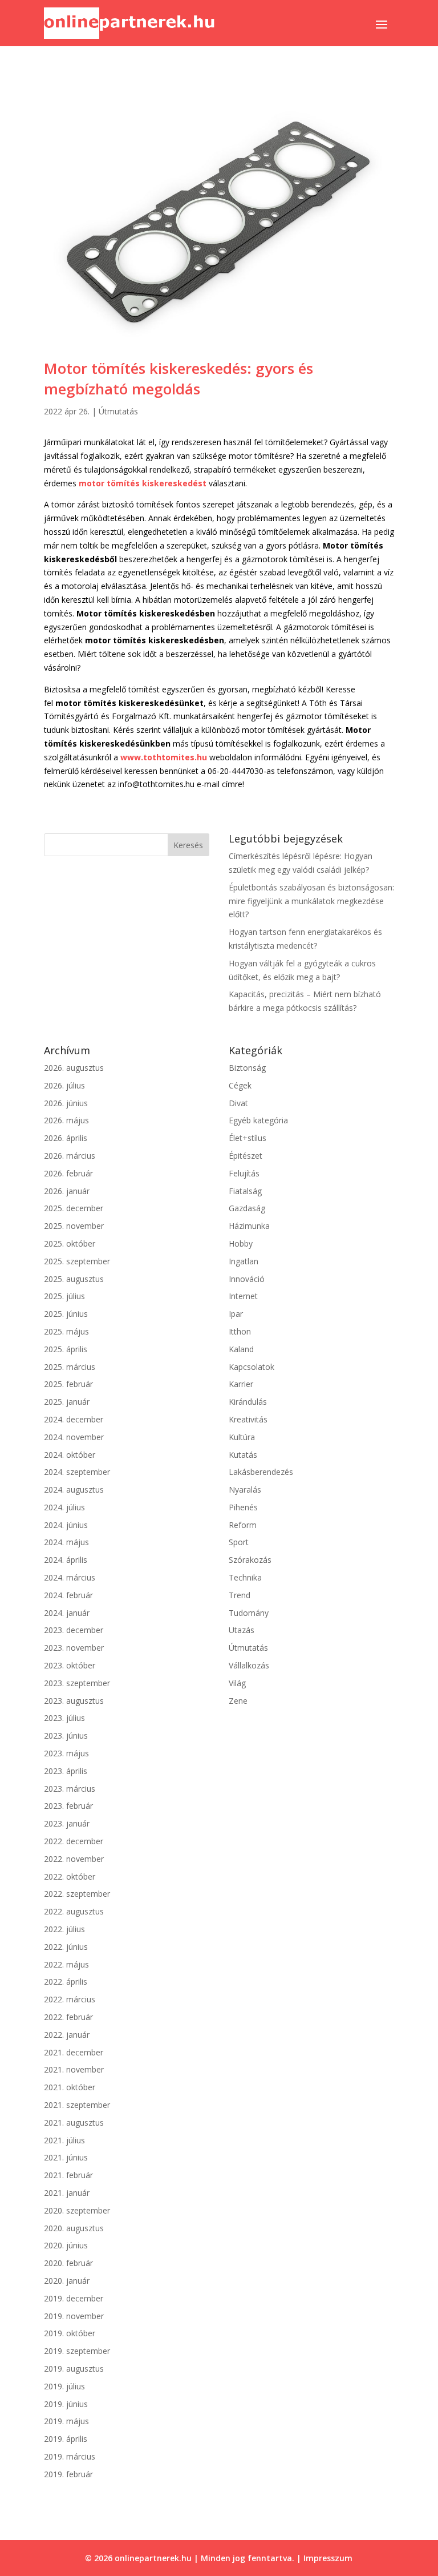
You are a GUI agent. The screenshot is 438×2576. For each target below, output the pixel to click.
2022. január (67, 2035)
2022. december (74, 1841)
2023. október (70, 1665)
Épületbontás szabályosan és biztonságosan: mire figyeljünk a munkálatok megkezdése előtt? (311, 901)
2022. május (66, 1964)
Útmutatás (118, 411)
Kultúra (242, 1437)
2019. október (70, 2333)
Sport (239, 1542)
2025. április (66, 1349)
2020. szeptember (77, 2210)
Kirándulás (248, 1402)
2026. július (64, 1085)
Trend (240, 1595)
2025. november (74, 1226)
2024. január (67, 1613)
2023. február (68, 1806)
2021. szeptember (77, 2105)
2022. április (66, 1982)
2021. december (74, 2052)
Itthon (240, 1331)
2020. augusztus (74, 2228)
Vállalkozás (249, 1665)
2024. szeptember (77, 1472)
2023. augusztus (74, 1701)
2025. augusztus (74, 1279)
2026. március (70, 1156)
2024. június (66, 1525)
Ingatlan (244, 1261)
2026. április (66, 1138)
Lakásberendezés (261, 1472)
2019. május (66, 2421)
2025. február (68, 1384)
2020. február (68, 2263)
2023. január (67, 1823)
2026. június (66, 1103)
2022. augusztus (74, 1911)
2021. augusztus (74, 2123)
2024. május (66, 1542)
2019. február (68, 2474)
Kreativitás (248, 1419)
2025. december (74, 1208)
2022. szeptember (77, 1894)
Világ (237, 1683)
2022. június (66, 1947)
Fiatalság (245, 1191)
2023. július (64, 1718)
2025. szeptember (77, 1261)
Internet (243, 1296)
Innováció (247, 1279)
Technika (245, 1577)
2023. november (74, 1648)
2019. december (74, 2298)
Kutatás (243, 1455)
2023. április (66, 1771)
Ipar (236, 1314)
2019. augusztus (74, 2369)
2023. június (66, 1736)
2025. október (70, 1243)
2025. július (64, 1296)
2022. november (74, 1859)
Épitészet (246, 1156)
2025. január (67, 1402)
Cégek (240, 1085)
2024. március (70, 1577)
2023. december (74, 1630)
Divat (238, 1103)
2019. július (64, 2386)
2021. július (64, 2140)
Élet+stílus (248, 1138)
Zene (238, 1701)
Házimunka (249, 1226)
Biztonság (247, 1068)
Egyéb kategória (258, 1120)
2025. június (66, 1314)
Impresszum (328, 2558)
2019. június (66, 2404)
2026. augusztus (74, 1068)
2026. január (67, 1191)
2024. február (68, 1595)
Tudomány (249, 1613)
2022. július (64, 1929)
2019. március (70, 2456)
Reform (243, 1525)
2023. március (70, 1789)
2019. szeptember (77, 2351)
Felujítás (244, 1173)
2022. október (70, 1876)
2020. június (66, 2245)
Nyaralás (245, 1489)
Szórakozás (250, 1560)
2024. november (74, 1437)
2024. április (66, 1560)
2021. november (74, 2069)
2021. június (66, 2157)
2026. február (68, 1173)
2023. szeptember (77, 1683)
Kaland (241, 1349)
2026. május (66, 1120)
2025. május (66, 1331)
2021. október (70, 2087)
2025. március (70, 1367)
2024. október (70, 1455)
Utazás (242, 1630)
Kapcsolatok (252, 1367)
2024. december (74, 1419)
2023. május (66, 1753)
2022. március (70, 1999)
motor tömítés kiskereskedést (143, 483)
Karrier (241, 1384)
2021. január (67, 2193)
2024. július (64, 1507)
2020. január (67, 2281)
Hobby (241, 1243)
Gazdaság (247, 1208)
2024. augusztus (74, 1489)
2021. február (68, 2175)
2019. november (74, 2316)
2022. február (68, 2017)
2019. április (66, 2439)
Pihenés (243, 1507)
